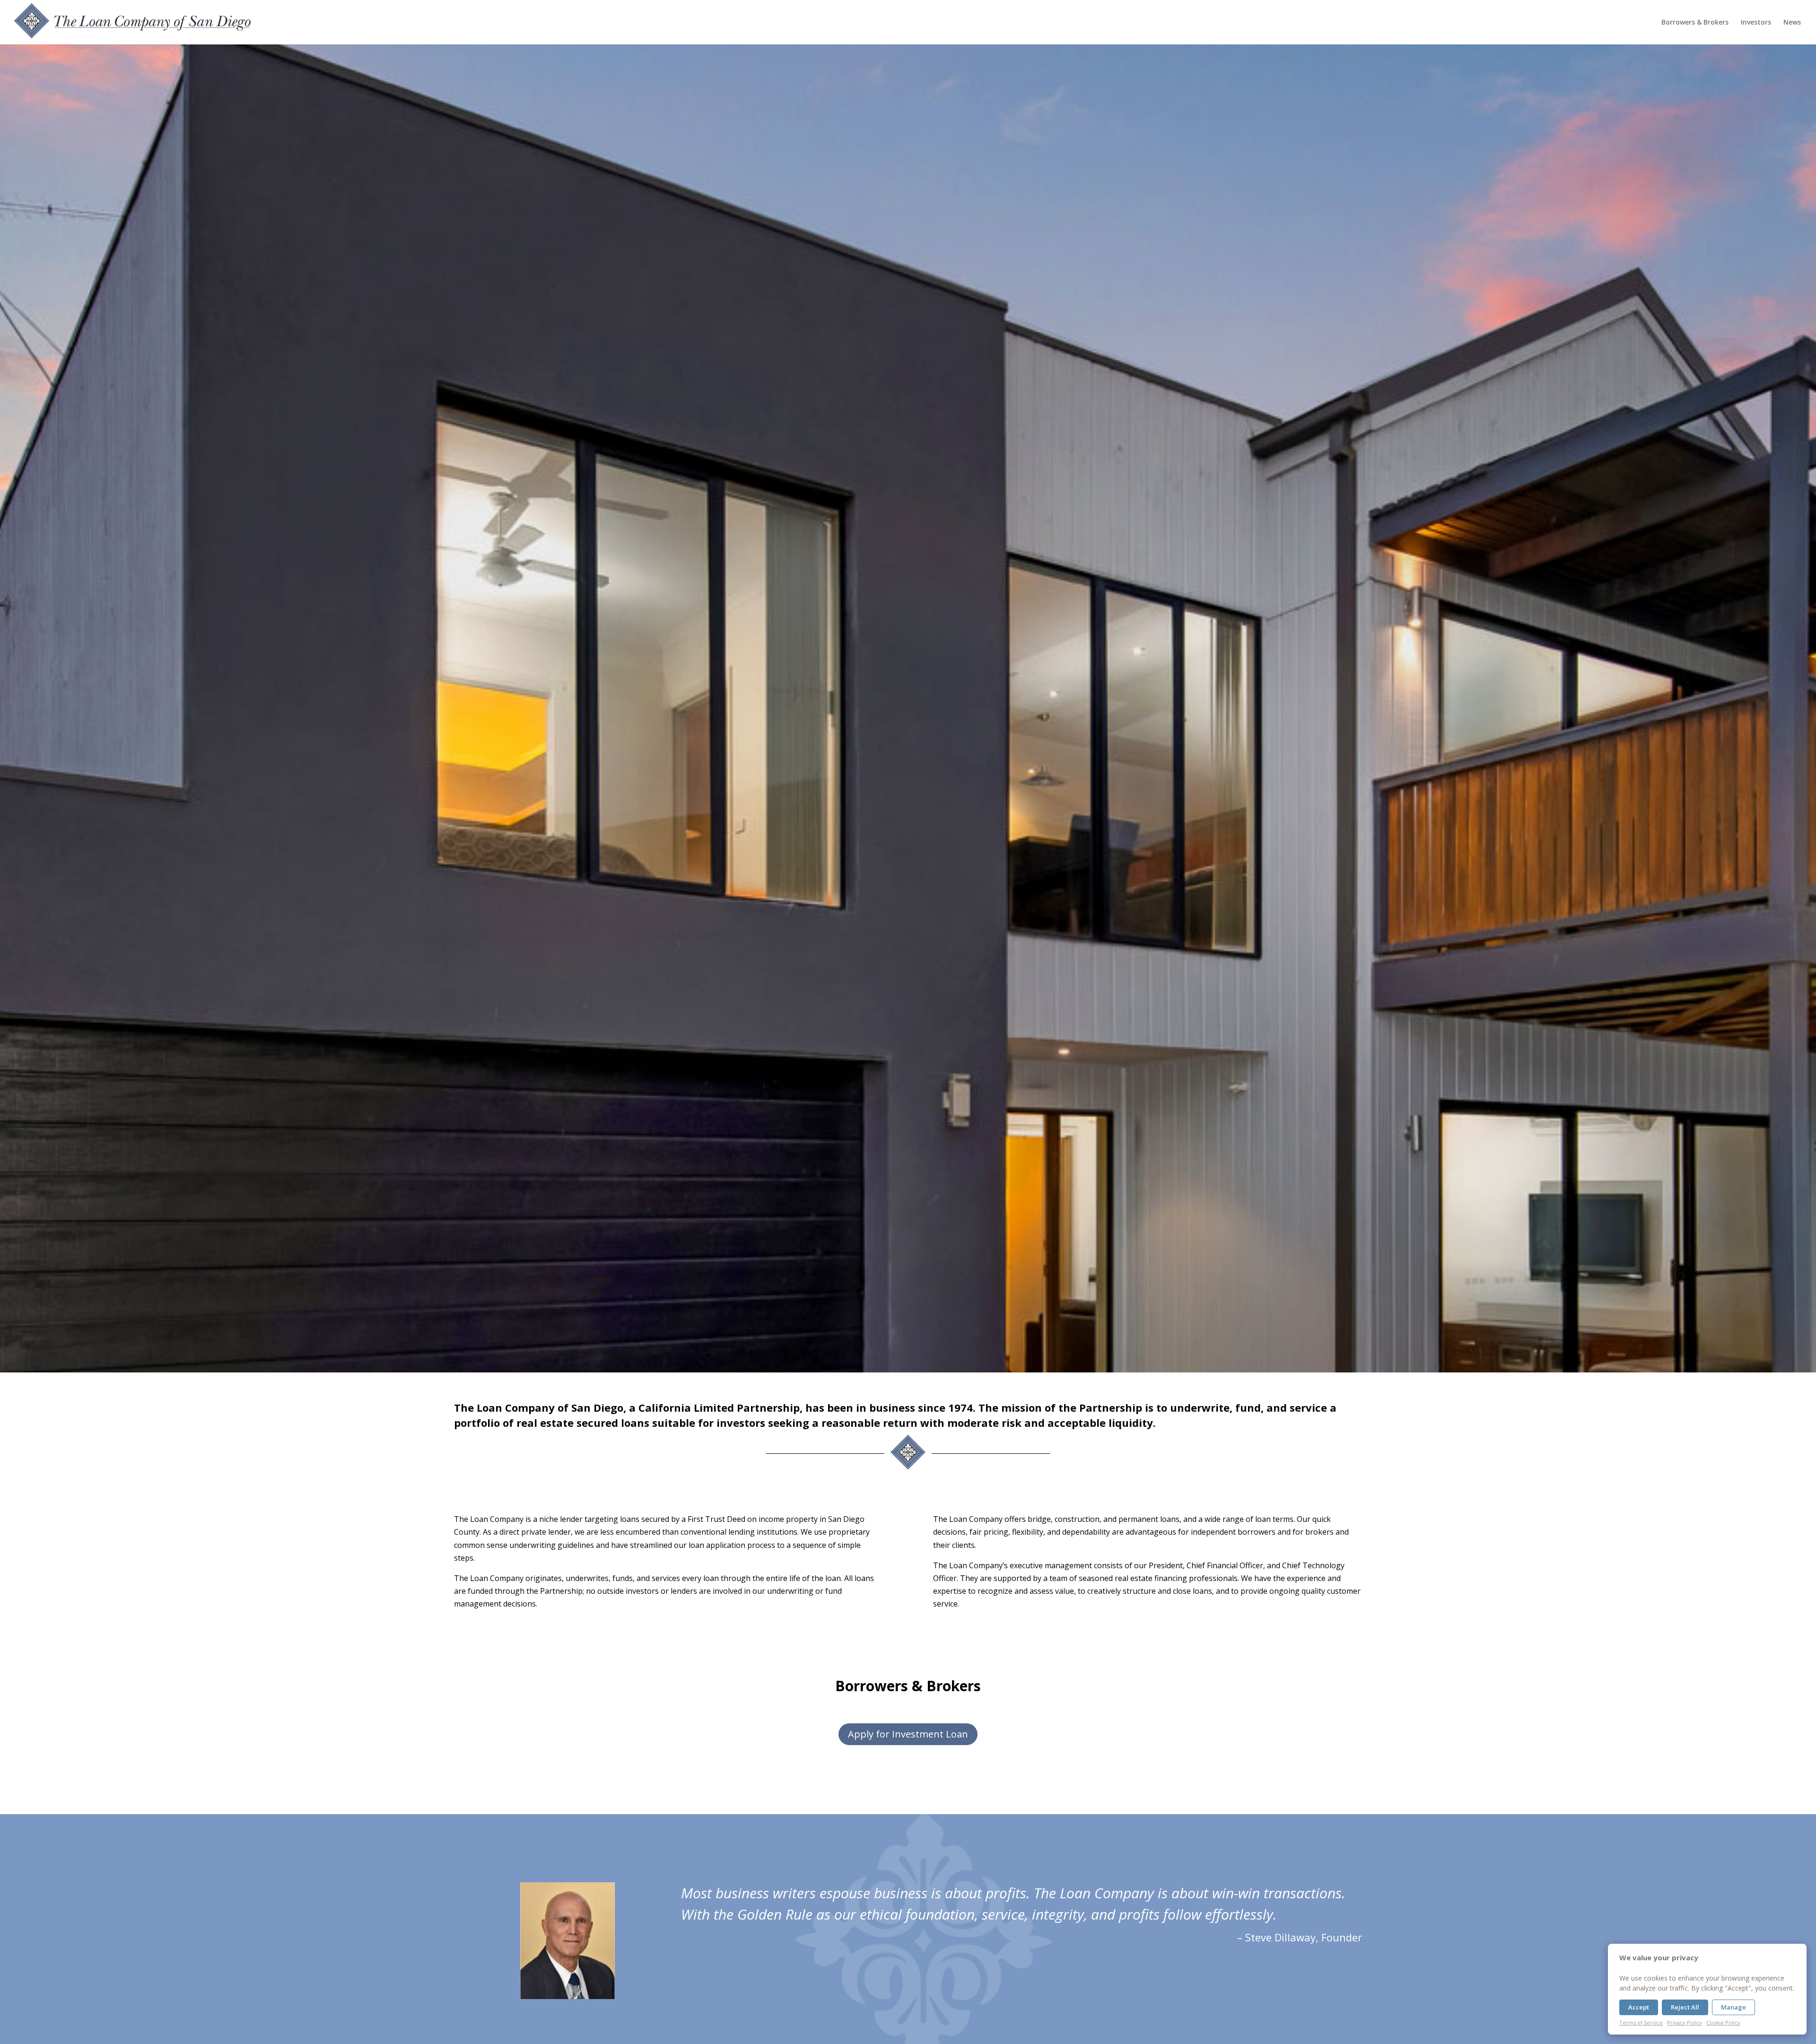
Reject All (1685, 2007)
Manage (1733, 2007)
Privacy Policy (1685, 2022)
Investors (1756, 23)
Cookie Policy (1723, 2022)
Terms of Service (1641, 2022)
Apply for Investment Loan (908, 1734)
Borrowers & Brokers (1695, 23)
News (1792, 23)
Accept (1639, 2007)
